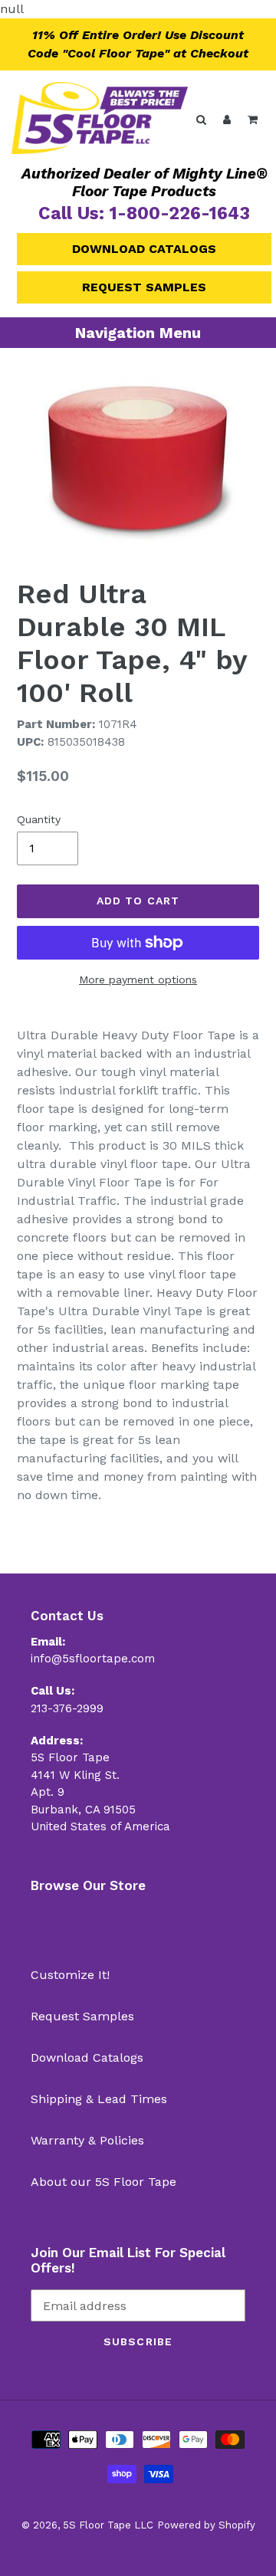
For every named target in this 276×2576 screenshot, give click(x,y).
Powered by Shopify (206, 2525)
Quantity (39, 819)
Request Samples (144, 287)
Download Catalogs (144, 249)
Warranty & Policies (87, 2140)
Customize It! (70, 1975)
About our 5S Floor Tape (103, 2182)
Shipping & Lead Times (99, 2099)
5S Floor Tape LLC (108, 2525)
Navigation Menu (138, 333)
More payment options (138, 980)
